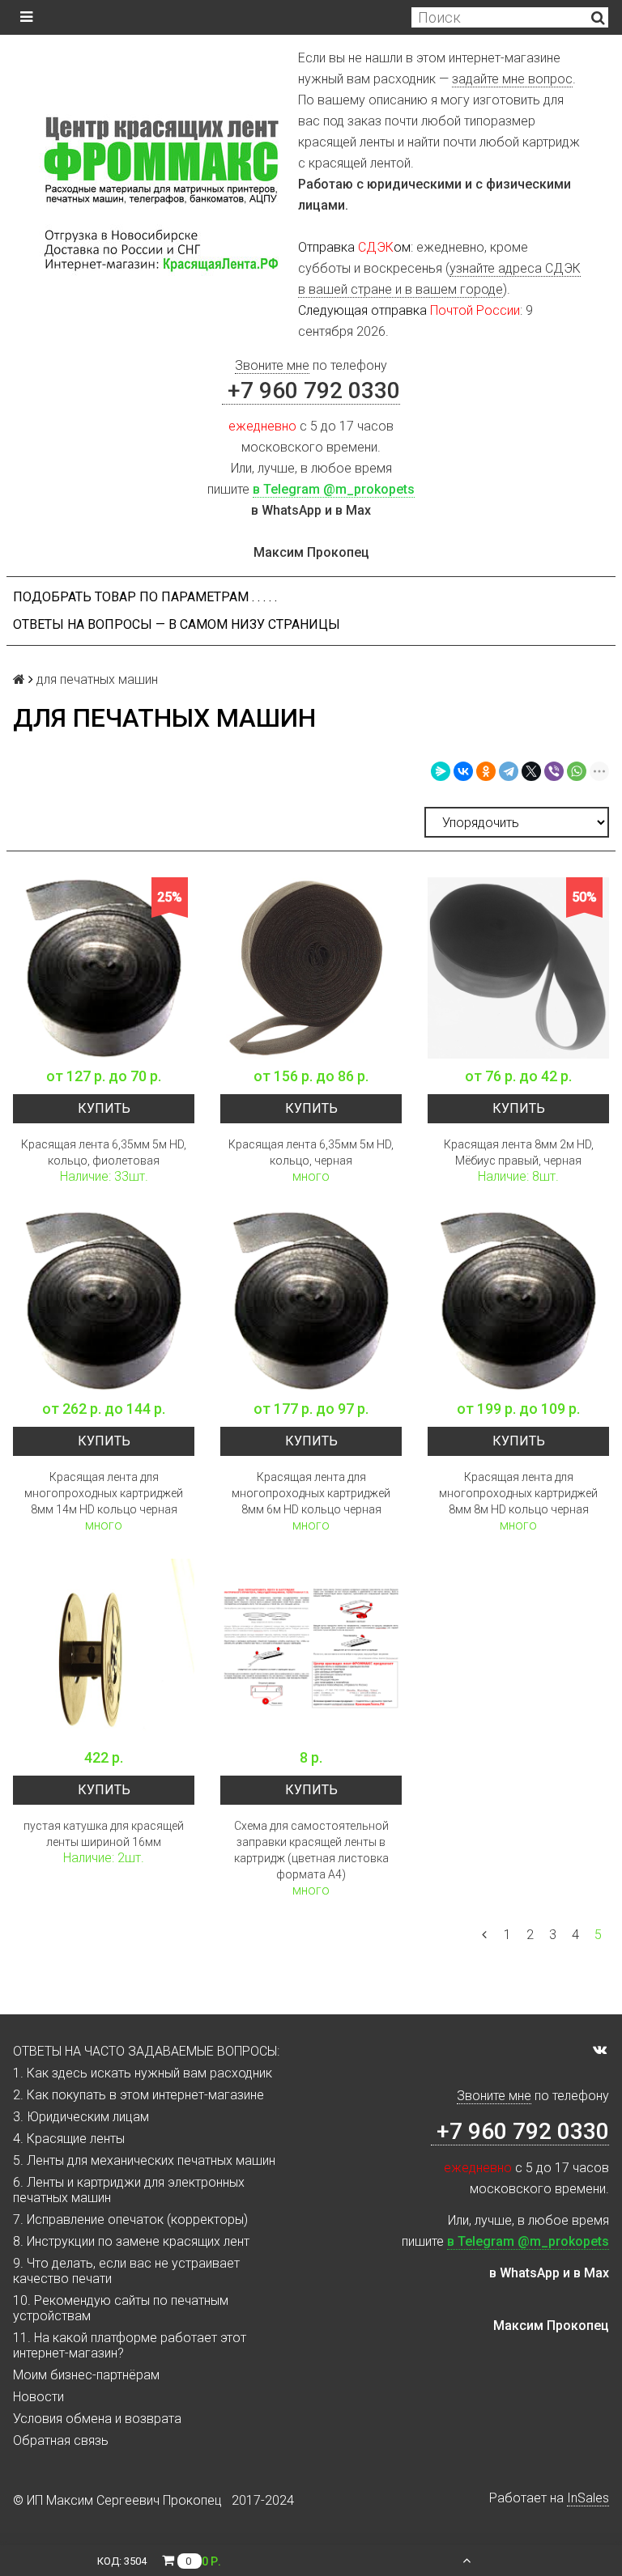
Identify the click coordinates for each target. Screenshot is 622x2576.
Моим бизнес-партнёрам (86, 2375)
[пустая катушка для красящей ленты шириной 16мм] (104, 1649)
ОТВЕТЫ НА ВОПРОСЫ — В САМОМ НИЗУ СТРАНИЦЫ (177, 624)
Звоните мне (272, 365)
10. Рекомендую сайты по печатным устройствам (121, 2308)
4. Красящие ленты (69, 2139)
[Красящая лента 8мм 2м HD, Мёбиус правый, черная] (518, 968)
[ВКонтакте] (463, 771)
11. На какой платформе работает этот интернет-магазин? (130, 2345)
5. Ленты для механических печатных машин (144, 2160)
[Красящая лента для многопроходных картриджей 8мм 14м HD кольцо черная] (104, 1301)
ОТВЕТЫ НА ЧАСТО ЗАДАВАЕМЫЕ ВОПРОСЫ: (146, 2051)
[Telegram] (509, 771)
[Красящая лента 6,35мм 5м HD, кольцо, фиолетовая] (104, 968)
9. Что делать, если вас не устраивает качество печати (126, 2271)
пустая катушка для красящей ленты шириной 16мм (104, 1834)
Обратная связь (61, 2440)
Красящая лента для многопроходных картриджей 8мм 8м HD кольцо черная (518, 1493)
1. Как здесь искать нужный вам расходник (143, 2073)
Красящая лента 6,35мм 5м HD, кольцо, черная (311, 1152)
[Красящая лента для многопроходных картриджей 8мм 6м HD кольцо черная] (311, 1301)
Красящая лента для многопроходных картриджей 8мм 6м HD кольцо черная (311, 1493)
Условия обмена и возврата (97, 2419)
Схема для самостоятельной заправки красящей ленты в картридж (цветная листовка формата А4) (311, 1850)
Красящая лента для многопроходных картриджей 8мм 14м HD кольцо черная (104, 1493)
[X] (531, 771)
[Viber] (554, 771)
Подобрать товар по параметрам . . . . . (145, 597)
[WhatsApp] (577, 771)
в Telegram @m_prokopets (334, 489)
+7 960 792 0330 (311, 390)
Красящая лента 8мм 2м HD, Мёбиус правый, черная (519, 1152)
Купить (104, 1108)
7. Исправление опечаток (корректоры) (130, 2220)
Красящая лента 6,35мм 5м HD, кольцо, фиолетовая (104, 1152)
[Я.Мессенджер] (441, 771)
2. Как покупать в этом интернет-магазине (138, 2095)
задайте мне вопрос (512, 79)
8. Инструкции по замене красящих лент (131, 2241)
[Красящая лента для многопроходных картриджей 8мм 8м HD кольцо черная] (518, 1301)
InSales (588, 2498)
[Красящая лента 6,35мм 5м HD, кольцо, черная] (311, 968)
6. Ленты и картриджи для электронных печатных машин (129, 2190)
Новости (38, 2397)
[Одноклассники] (486, 771)
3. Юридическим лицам (81, 2117)
